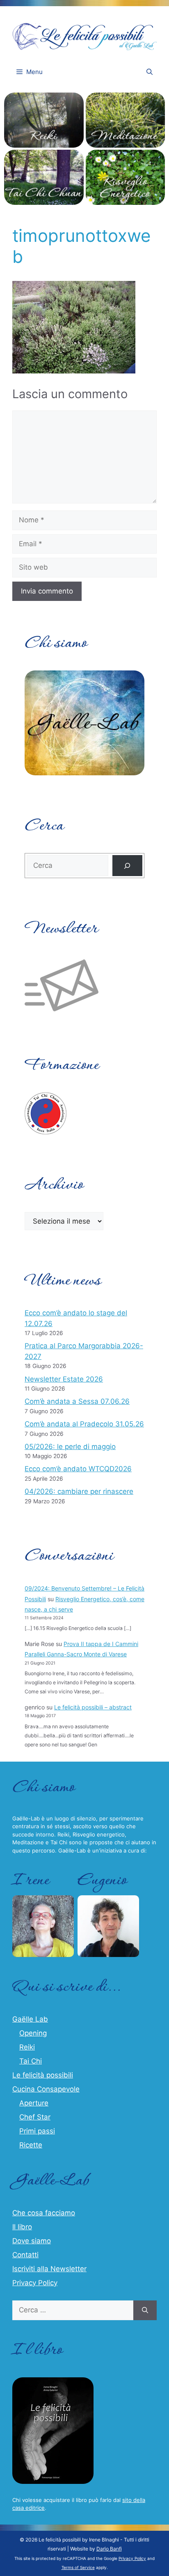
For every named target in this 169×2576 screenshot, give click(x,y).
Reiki (27, 2047)
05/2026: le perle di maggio (70, 1447)
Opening (33, 2033)
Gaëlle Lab (30, 2019)
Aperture (34, 2103)
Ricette (31, 2145)
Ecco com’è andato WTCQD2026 (78, 1469)
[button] (150, 72)
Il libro (22, 2227)
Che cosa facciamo (44, 2213)
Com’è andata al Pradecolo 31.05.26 (84, 1424)
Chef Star (35, 2117)
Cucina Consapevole (46, 2089)
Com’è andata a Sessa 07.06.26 (77, 1401)
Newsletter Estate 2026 (64, 1379)
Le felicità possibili (43, 2075)
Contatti (25, 2255)
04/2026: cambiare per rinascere (79, 1491)
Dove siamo (32, 2241)
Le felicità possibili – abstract (93, 1707)
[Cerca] (127, 866)
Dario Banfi (109, 2549)
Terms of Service (78, 2567)
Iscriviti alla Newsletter (49, 2269)
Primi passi (37, 2131)
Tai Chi (31, 2061)
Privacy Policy (35, 2283)
